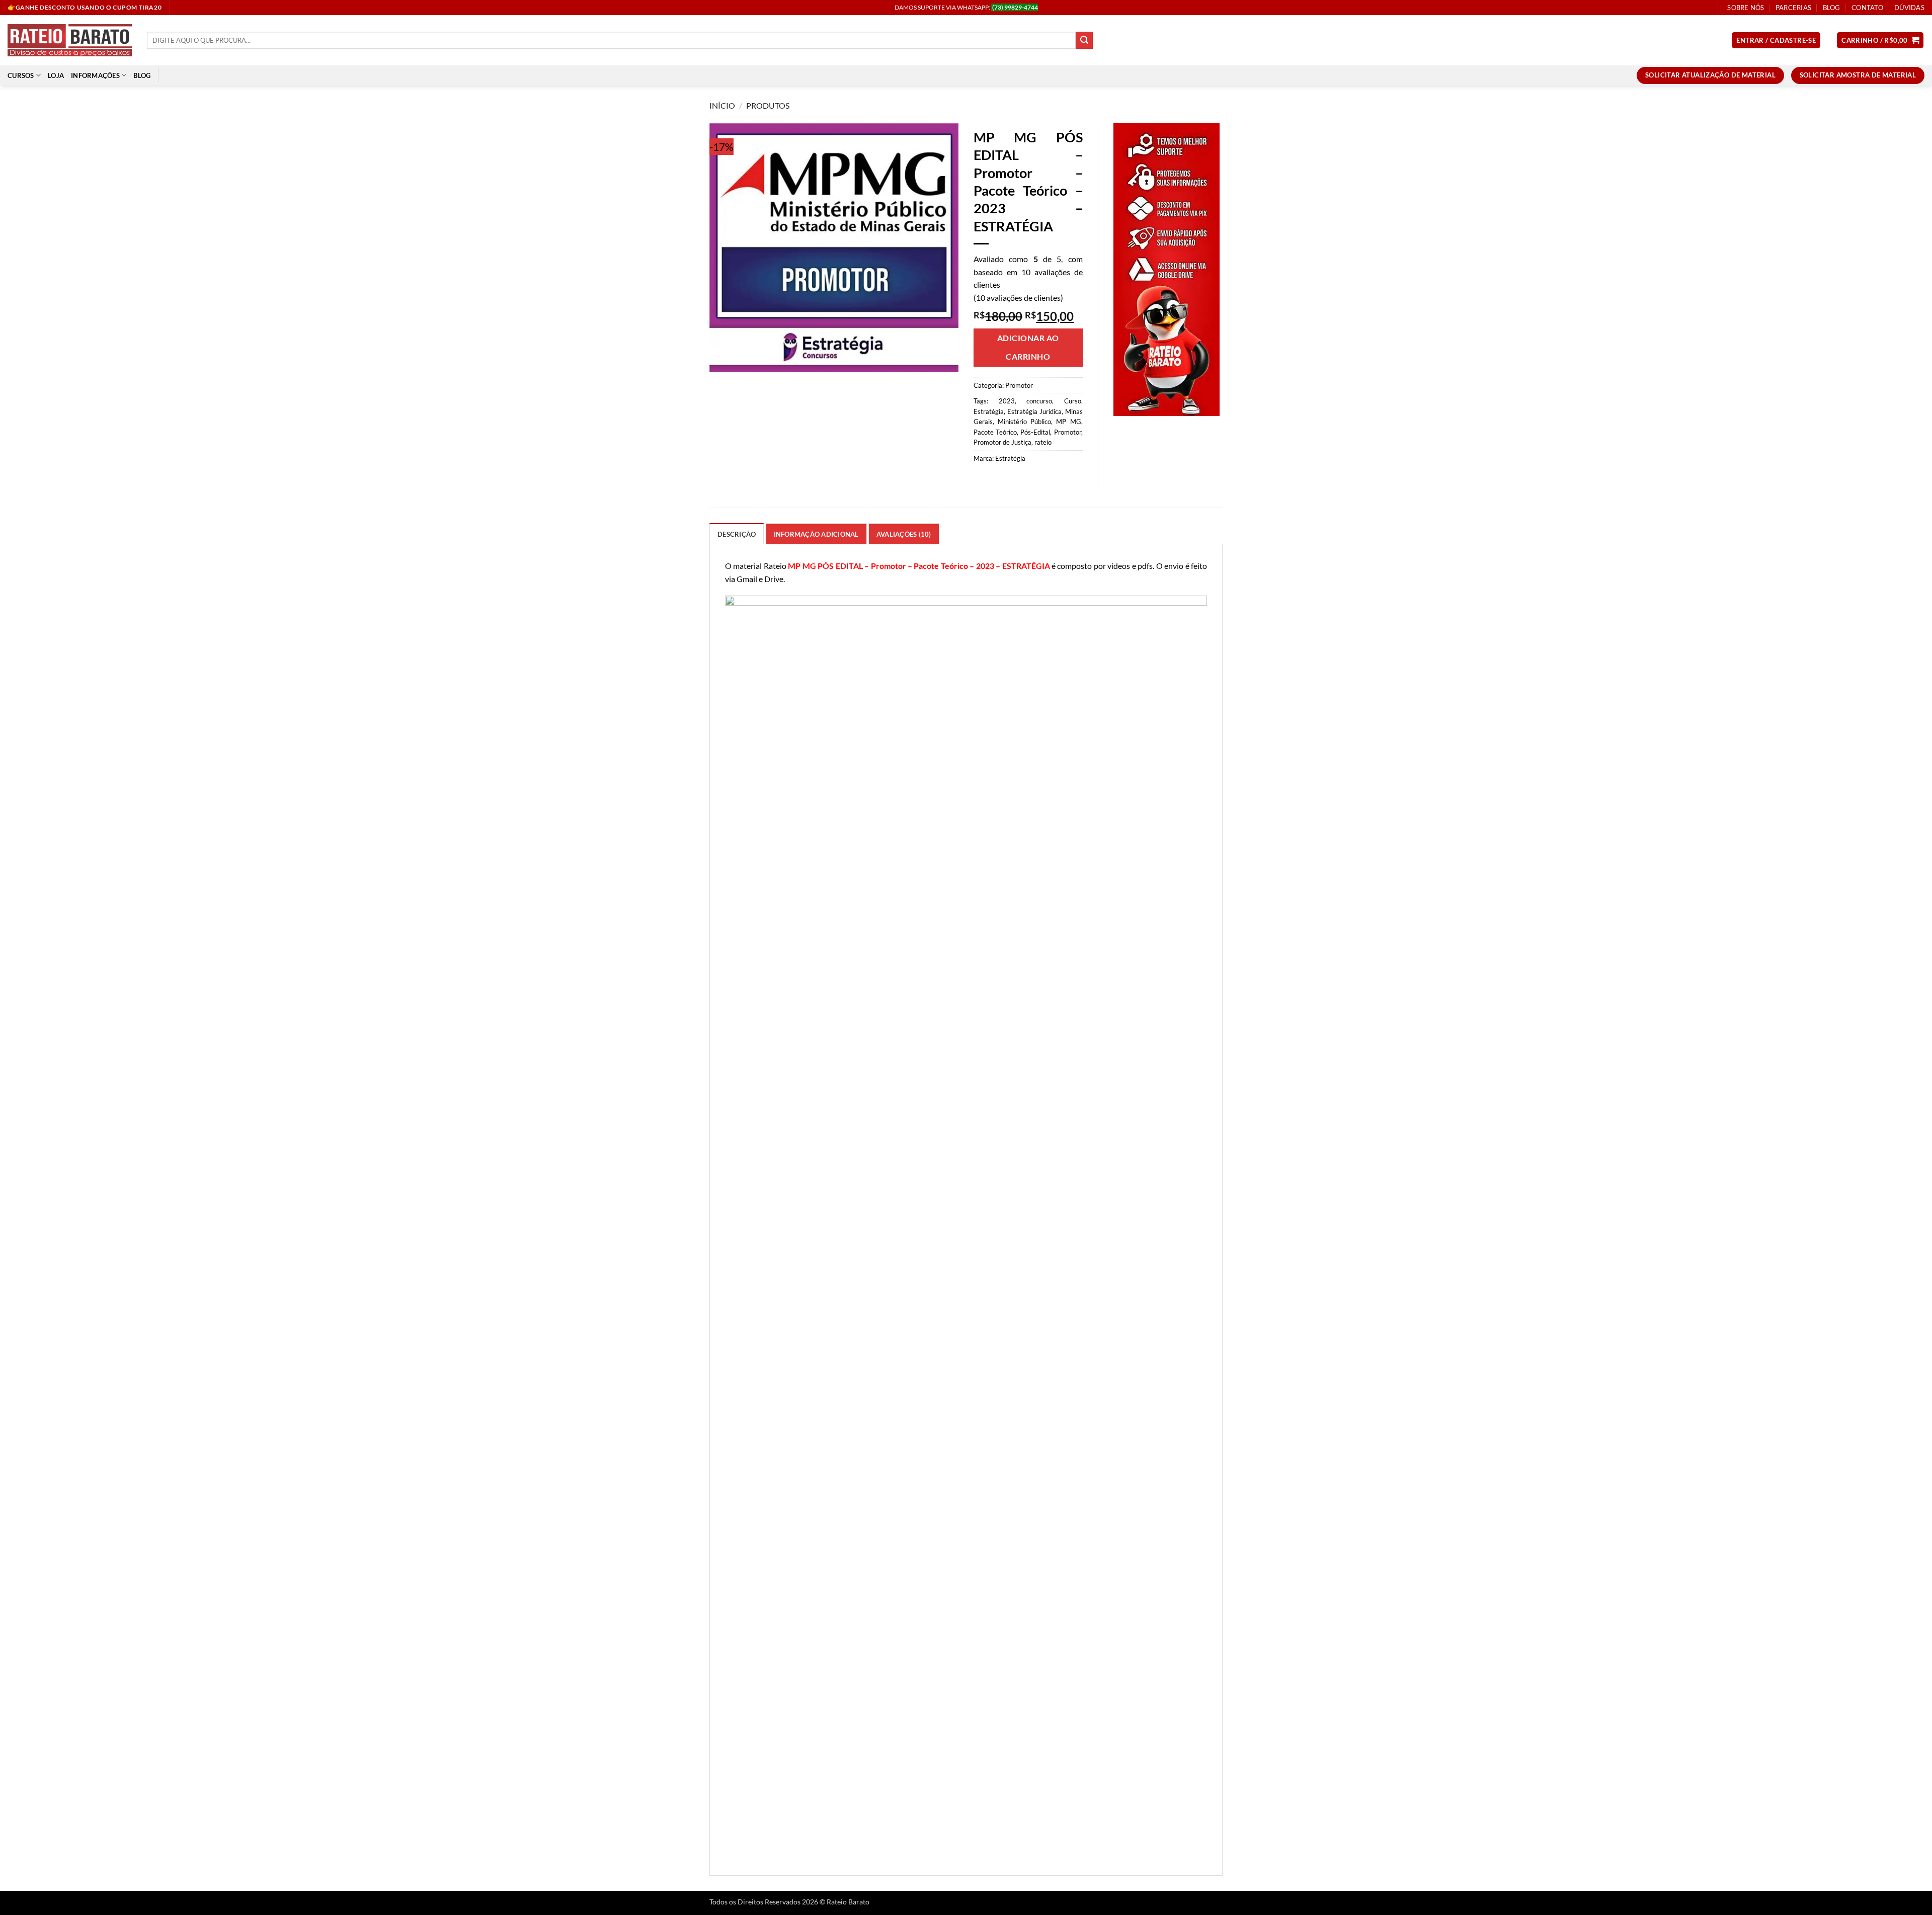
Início (722, 105)
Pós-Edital (1035, 432)
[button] (1776, 40)
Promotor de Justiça (1002, 442)
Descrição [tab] (737, 534)
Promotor (1019, 385)
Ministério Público (1024, 422)
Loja (56, 75)
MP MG (1068, 422)
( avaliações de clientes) (1018, 298)
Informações (95, 75)
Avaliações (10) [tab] (904, 534)
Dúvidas (1909, 8)
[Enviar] (1084, 40)
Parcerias (1793, 8)
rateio (1043, 442)
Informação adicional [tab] (816, 534)
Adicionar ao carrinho (1028, 347)
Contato (1867, 8)
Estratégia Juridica (1034, 411)
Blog (1832, 8)
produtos (768, 105)
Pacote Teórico (995, 432)
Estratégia (989, 411)
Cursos (21, 75)
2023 (1007, 401)
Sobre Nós (1746, 8)
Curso (1073, 401)
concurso (1039, 401)
